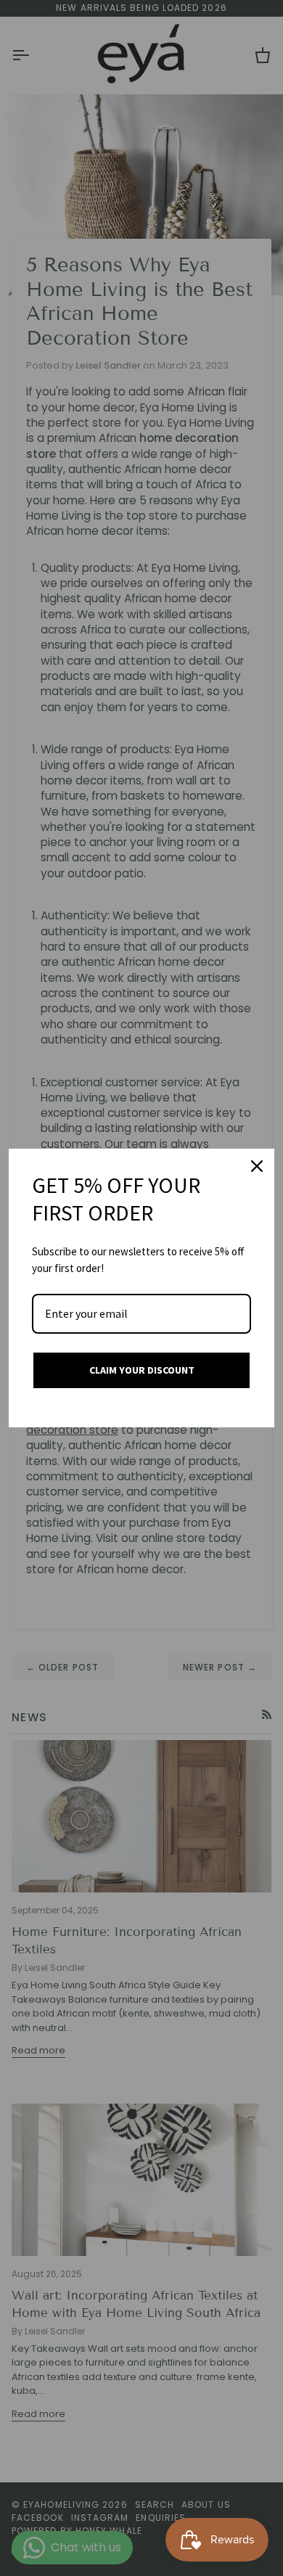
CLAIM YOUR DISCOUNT (142, 1370)
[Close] (257, 1166)
